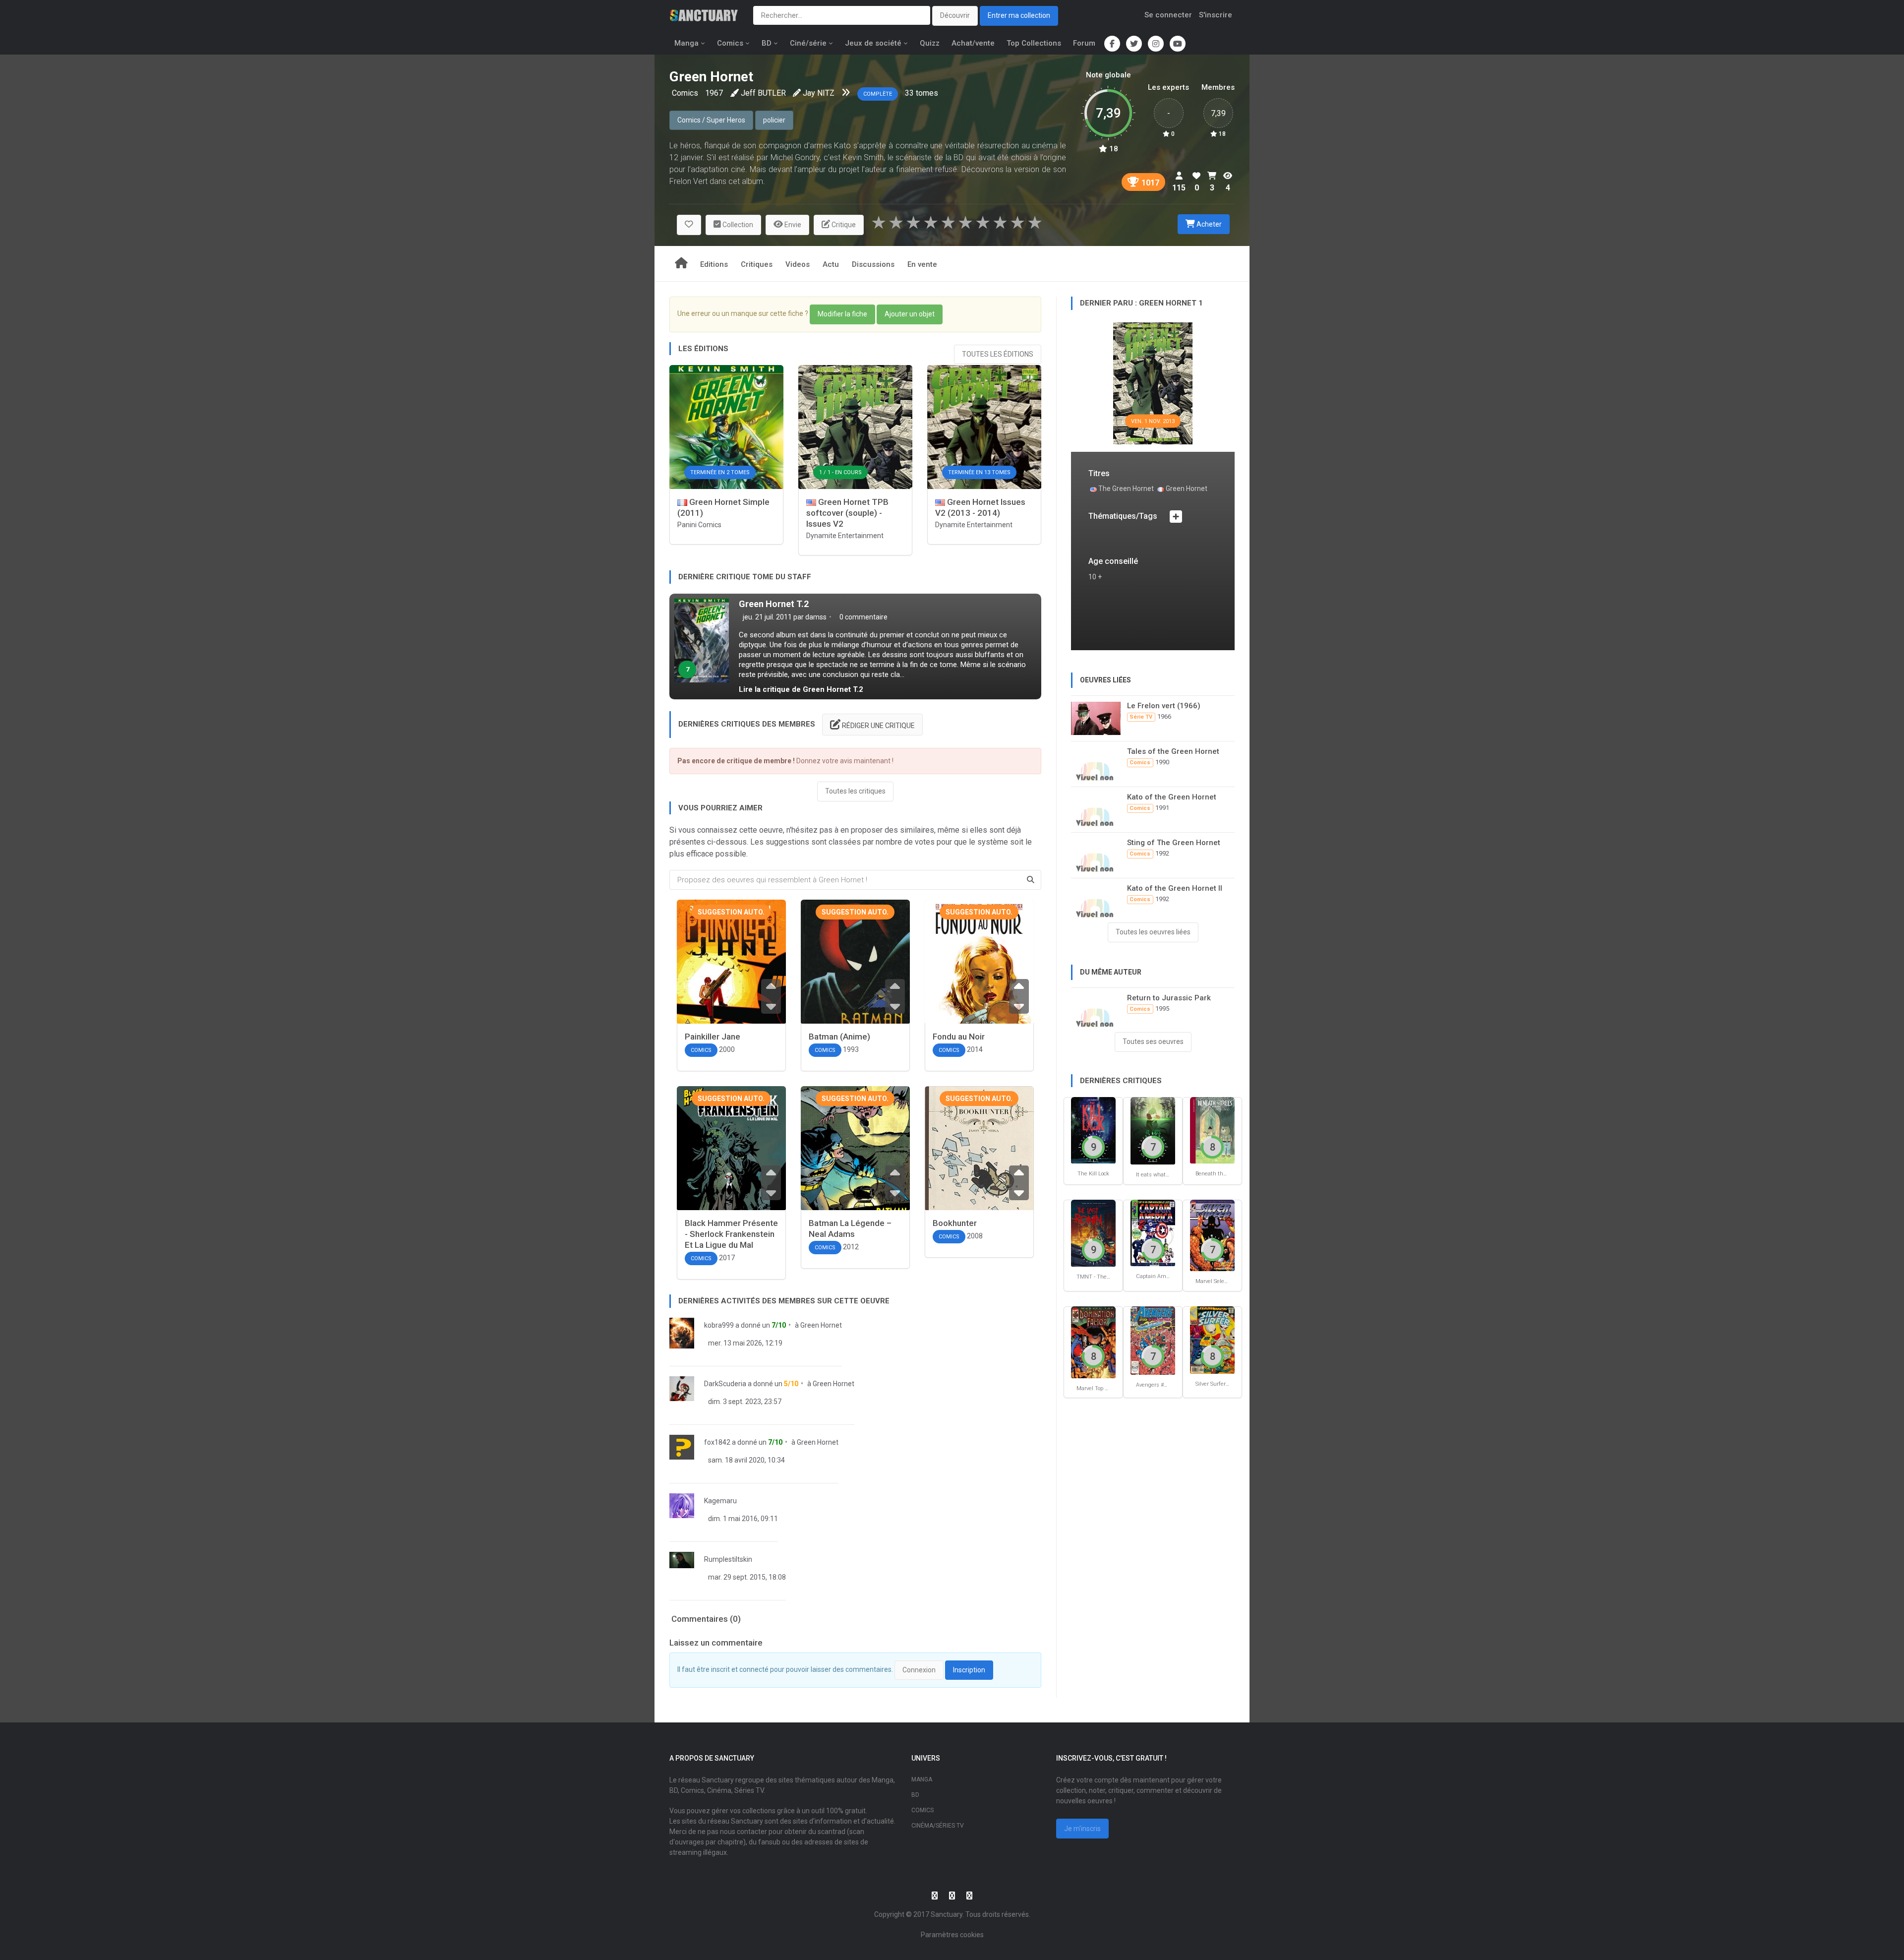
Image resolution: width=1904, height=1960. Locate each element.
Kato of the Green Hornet (1172, 797)
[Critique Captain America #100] (1153, 1232)
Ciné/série (808, 43)
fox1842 (717, 1442)
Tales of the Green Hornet (1173, 751)
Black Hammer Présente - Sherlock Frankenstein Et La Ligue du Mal (731, 1234)
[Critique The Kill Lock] (1093, 1130)
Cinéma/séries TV (938, 1826)
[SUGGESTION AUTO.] (731, 982)
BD (767, 43)
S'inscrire (1216, 15)
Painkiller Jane (713, 1037)
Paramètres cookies (952, 1935)
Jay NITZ (819, 93)
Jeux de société (873, 43)
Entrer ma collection (1019, 15)
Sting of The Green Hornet (1174, 843)
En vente (922, 264)
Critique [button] (843, 225)
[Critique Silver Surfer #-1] (1212, 1339)
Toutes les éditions (998, 354)
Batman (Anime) (839, 1037)
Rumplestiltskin (728, 1559)
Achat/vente (973, 43)
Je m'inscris (1082, 1829)
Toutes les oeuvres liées (1153, 932)
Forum (1084, 43)
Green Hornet (821, 1325)
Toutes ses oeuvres (1153, 1041)
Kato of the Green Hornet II (1175, 888)
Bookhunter (955, 1223)
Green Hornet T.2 (774, 604)
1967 (714, 93)
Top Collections (1034, 43)
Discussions (873, 264)
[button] (689, 225)
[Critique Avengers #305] (1153, 1340)
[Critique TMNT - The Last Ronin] (1093, 1233)
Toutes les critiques (855, 791)
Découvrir (955, 15)
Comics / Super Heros (711, 120)
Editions (714, 264)
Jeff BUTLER (763, 93)
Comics (730, 43)
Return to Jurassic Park (1169, 998)
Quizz (930, 43)
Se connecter (1168, 15)
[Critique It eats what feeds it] (1153, 1131)
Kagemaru (720, 1501)
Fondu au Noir (959, 1037)
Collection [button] (737, 225)
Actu (831, 264)
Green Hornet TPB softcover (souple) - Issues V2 (847, 513)
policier (774, 120)
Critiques (757, 264)
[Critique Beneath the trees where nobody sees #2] (1212, 1130)
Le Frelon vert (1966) (1164, 706)
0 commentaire (863, 617)
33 (909, 93)
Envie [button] (792, 225)
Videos (798, 264)
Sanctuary (947, 1914)
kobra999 (719, 1325)
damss (816, 617)
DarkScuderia (725, 1384)
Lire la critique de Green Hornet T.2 (801, 689)
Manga (686, 43)
